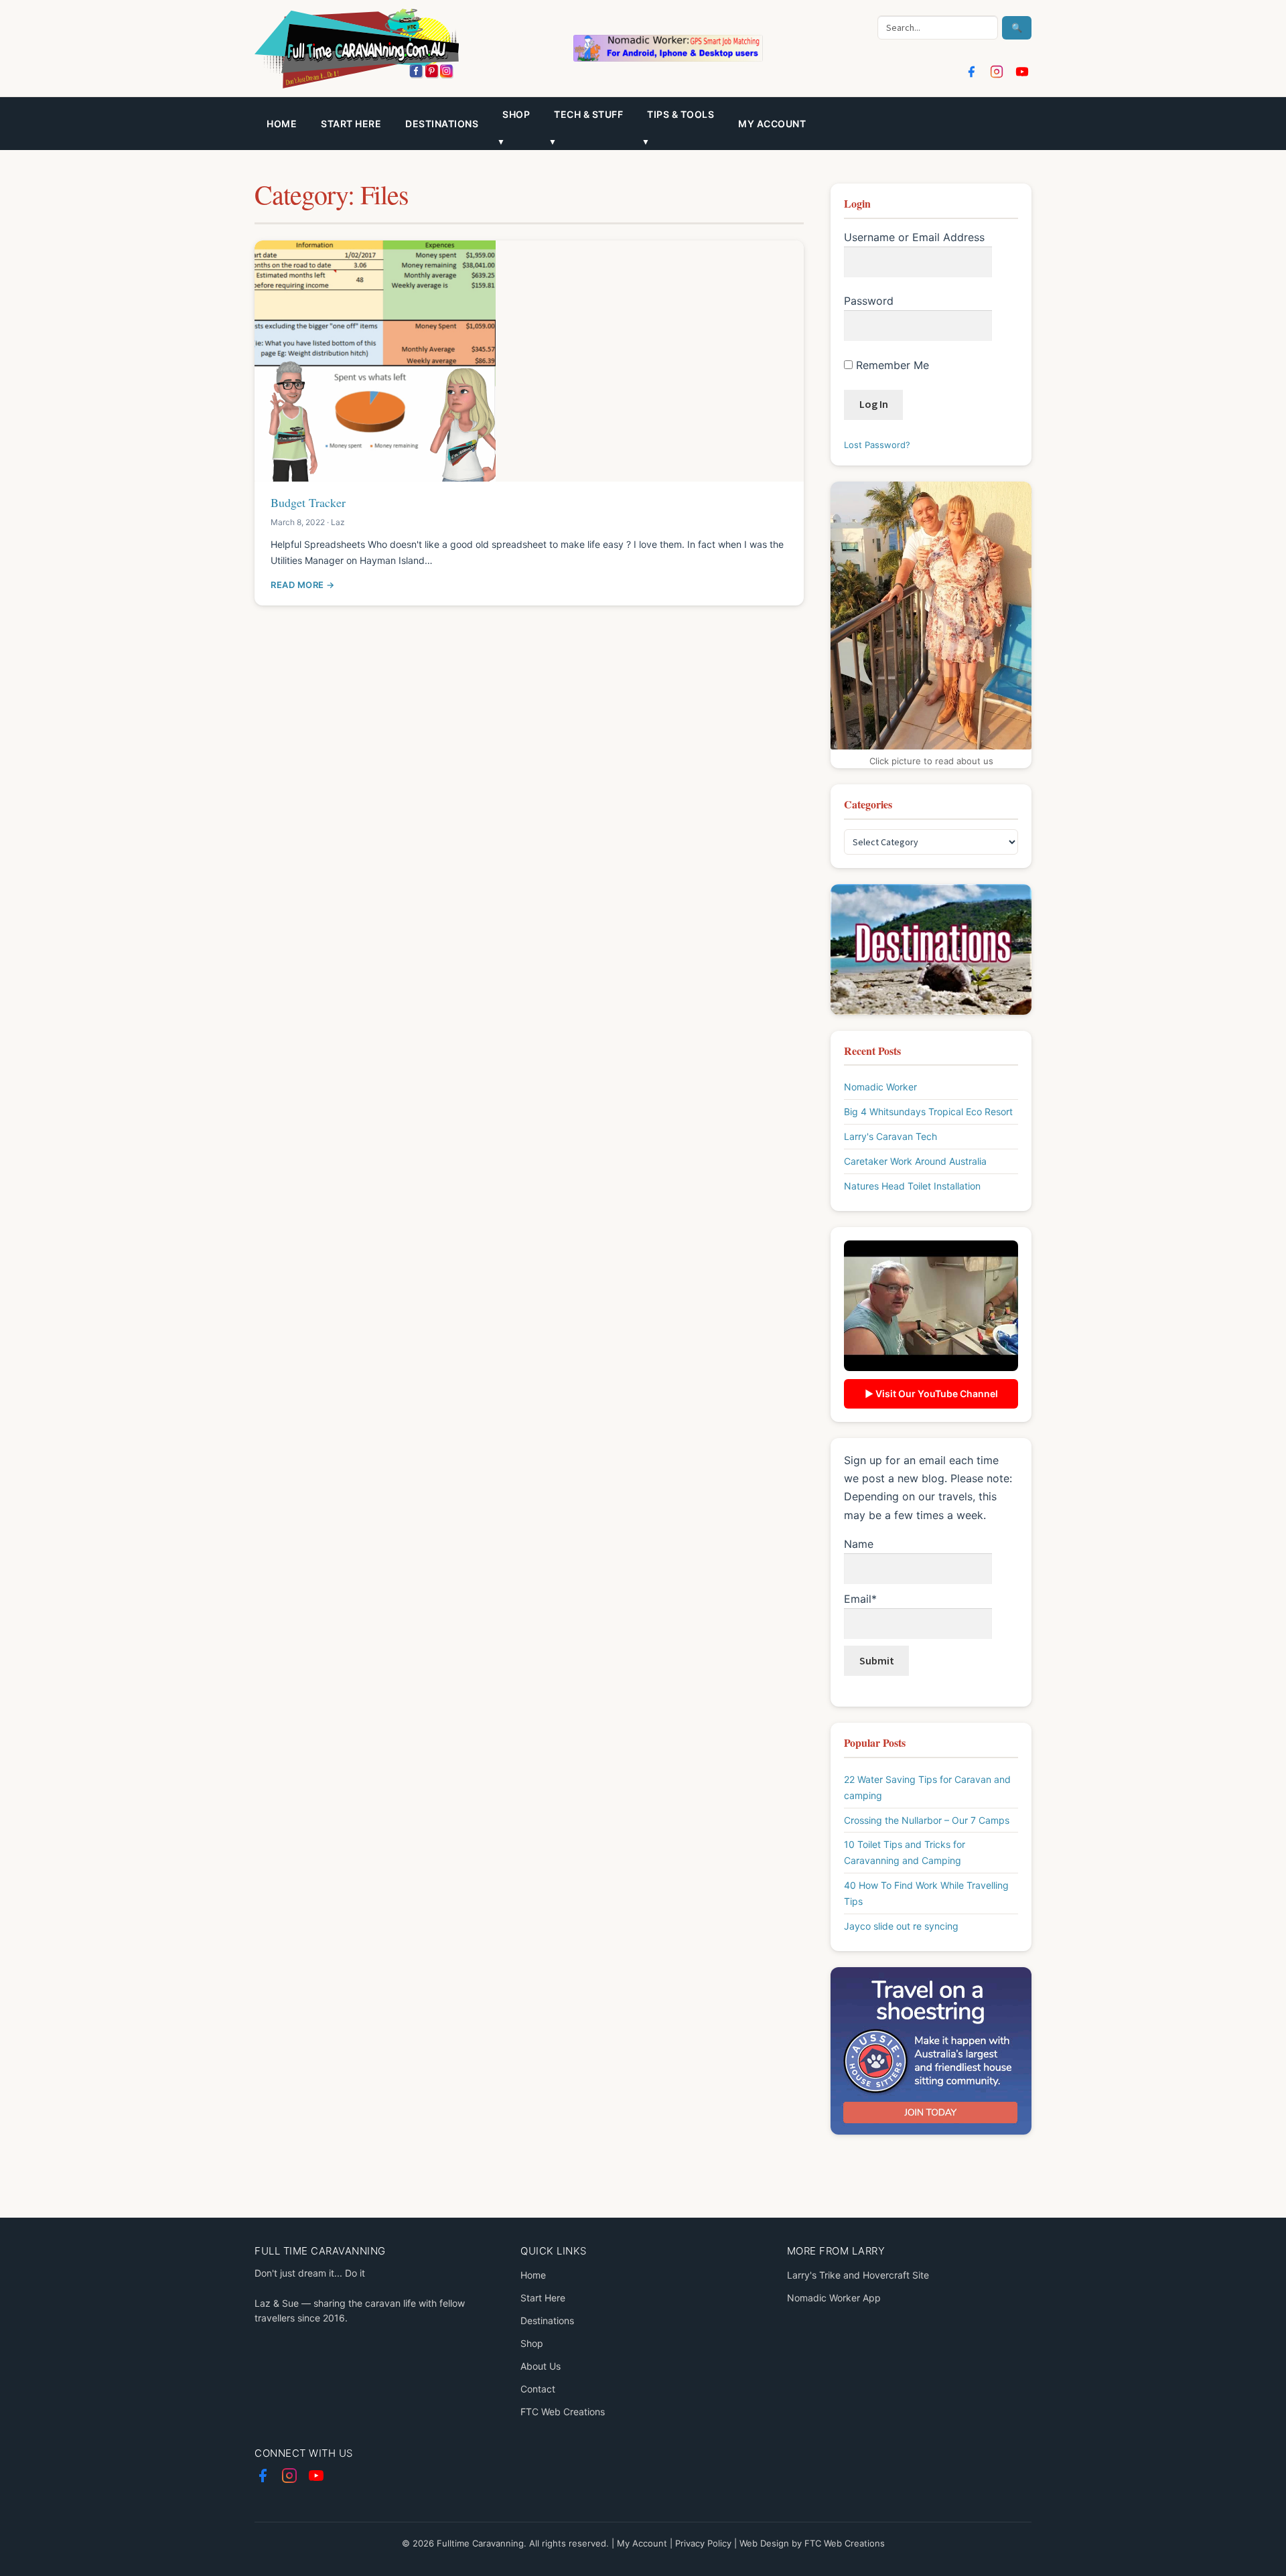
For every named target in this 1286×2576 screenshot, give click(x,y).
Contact (538, 2389)
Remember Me (891, 365)
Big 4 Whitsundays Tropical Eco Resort (928, 1112)
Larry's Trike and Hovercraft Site (858, 2275)
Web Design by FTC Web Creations (812, 2543)
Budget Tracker (308, 502)
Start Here (351, 124)
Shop (532, 2343)
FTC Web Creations (563, 2412)
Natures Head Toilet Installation (912, 1186)
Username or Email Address (914, 237)
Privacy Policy (703, 2543)
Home (282, 124)
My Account (642, 2543)
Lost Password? (877, 445)
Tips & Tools (681, 114)
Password (869, 301)
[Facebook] (971, 72)
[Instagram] (997, 72)
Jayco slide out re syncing (901, 1926)
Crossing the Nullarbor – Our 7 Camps (927, 1820)
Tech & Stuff (588, 114)
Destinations (442, 124)
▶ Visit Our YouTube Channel (931, 1393)
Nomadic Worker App (834, 2298)
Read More (297, 585)
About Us (541, 2366)
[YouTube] (1022, 72)
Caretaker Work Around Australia (915, 1161)
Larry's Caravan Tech (890, 1136)
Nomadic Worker (880, 1087)
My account (772, 124)
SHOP (516, 114)
